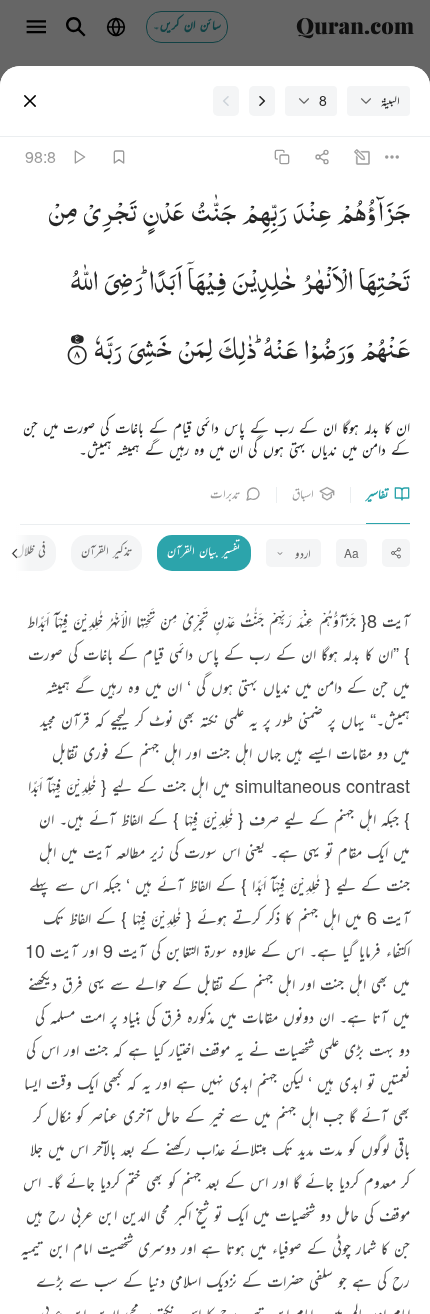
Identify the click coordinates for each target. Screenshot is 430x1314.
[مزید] (392, 156)
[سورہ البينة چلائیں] (78, 156)
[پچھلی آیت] (262, 101)
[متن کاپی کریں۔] (281, 156)
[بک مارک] (118, 156)
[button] (370, 217)
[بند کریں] (30, 101)
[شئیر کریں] (321, 156)
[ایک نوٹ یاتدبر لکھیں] (362, 156)
